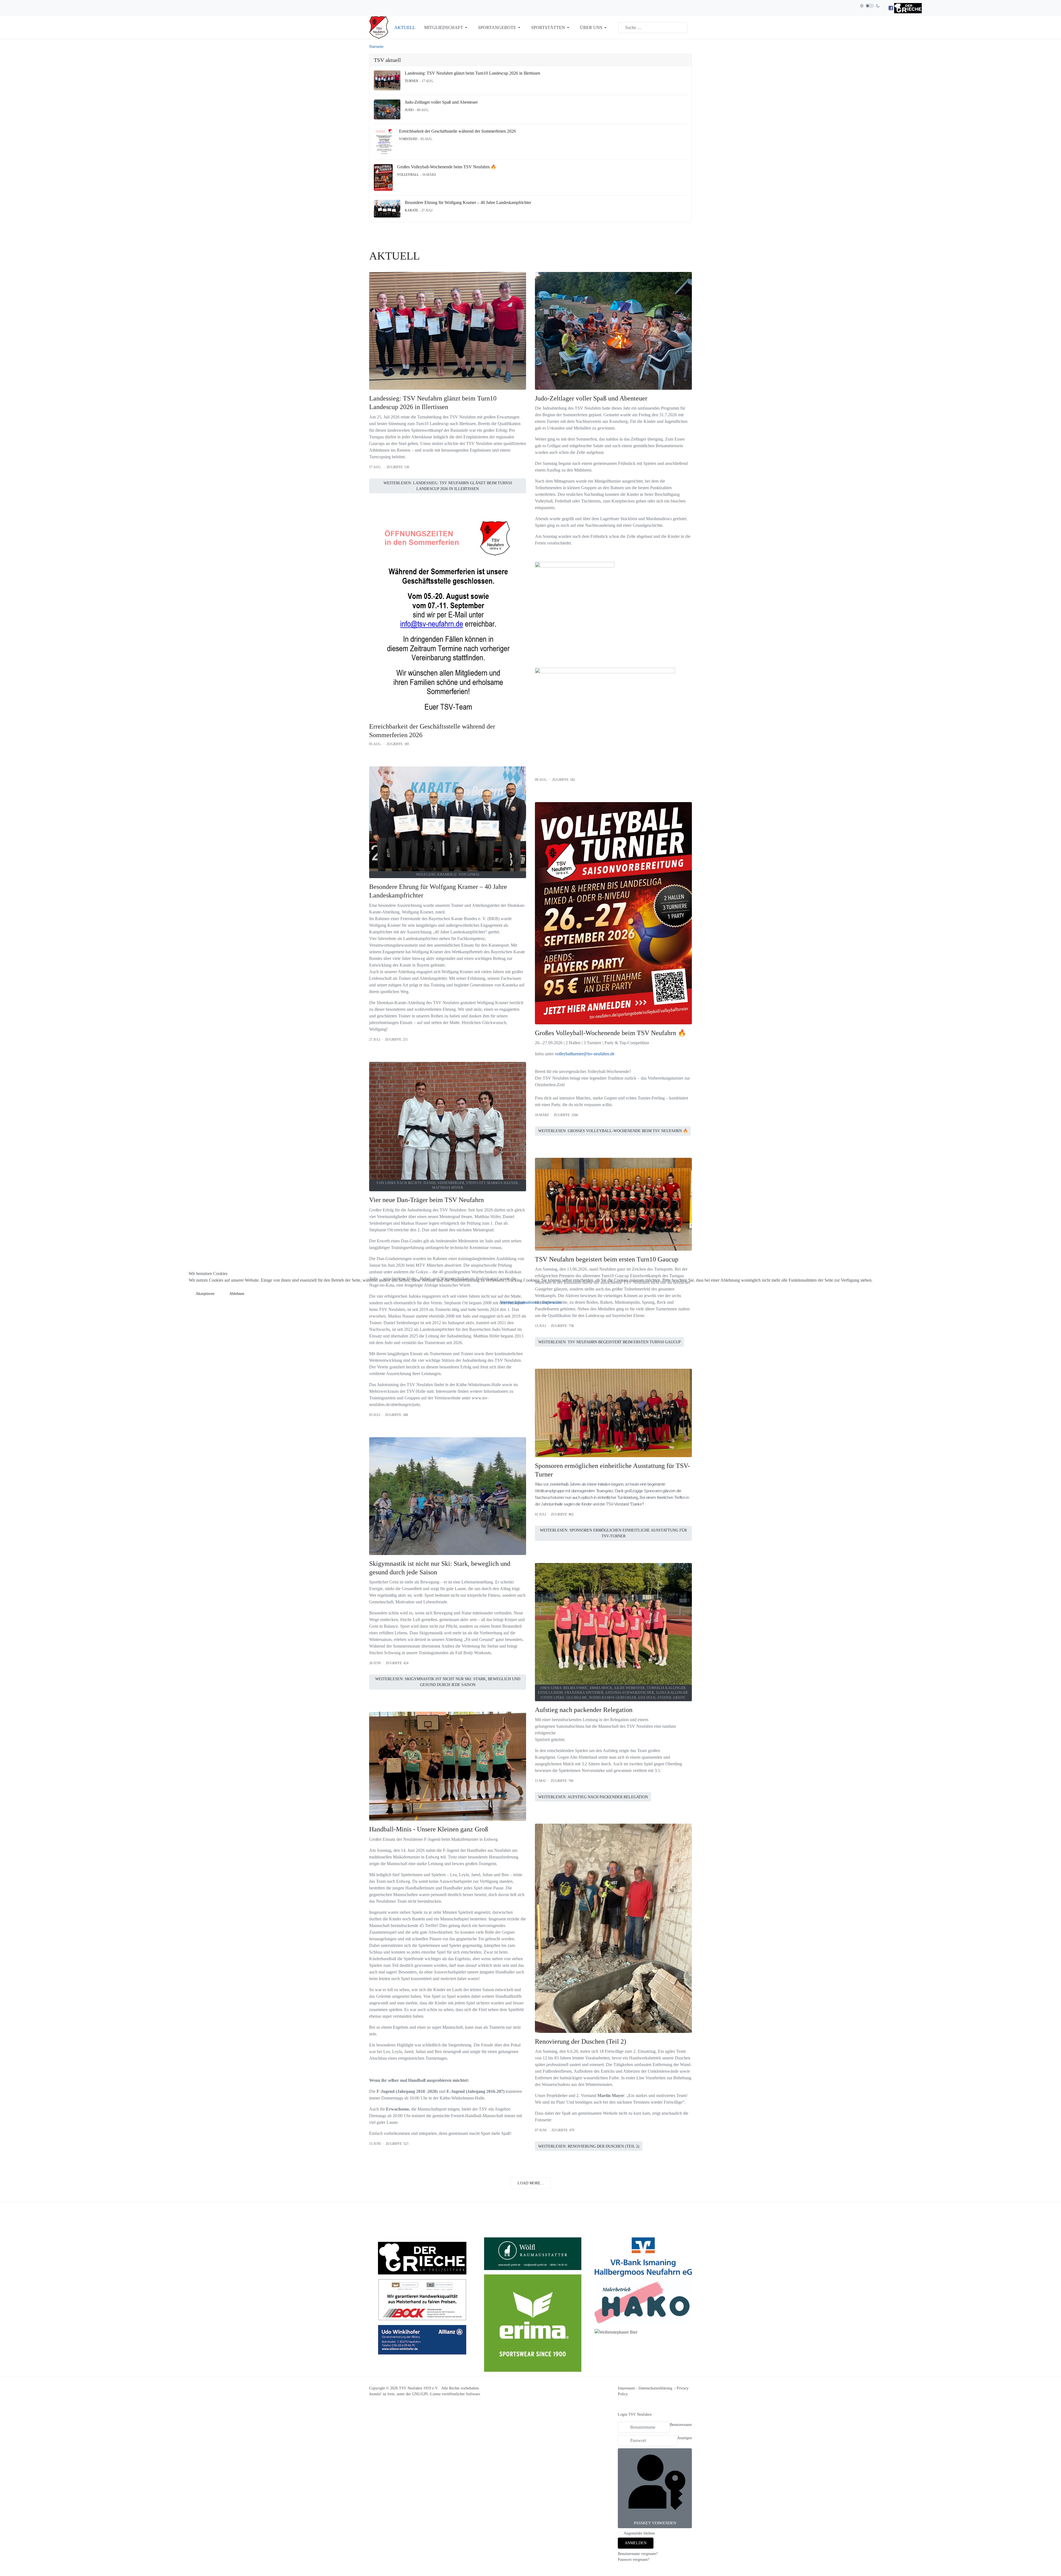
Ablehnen (237, 1294)
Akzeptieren (205, 1294)
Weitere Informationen (520, 1302)
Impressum (552, 1302)
